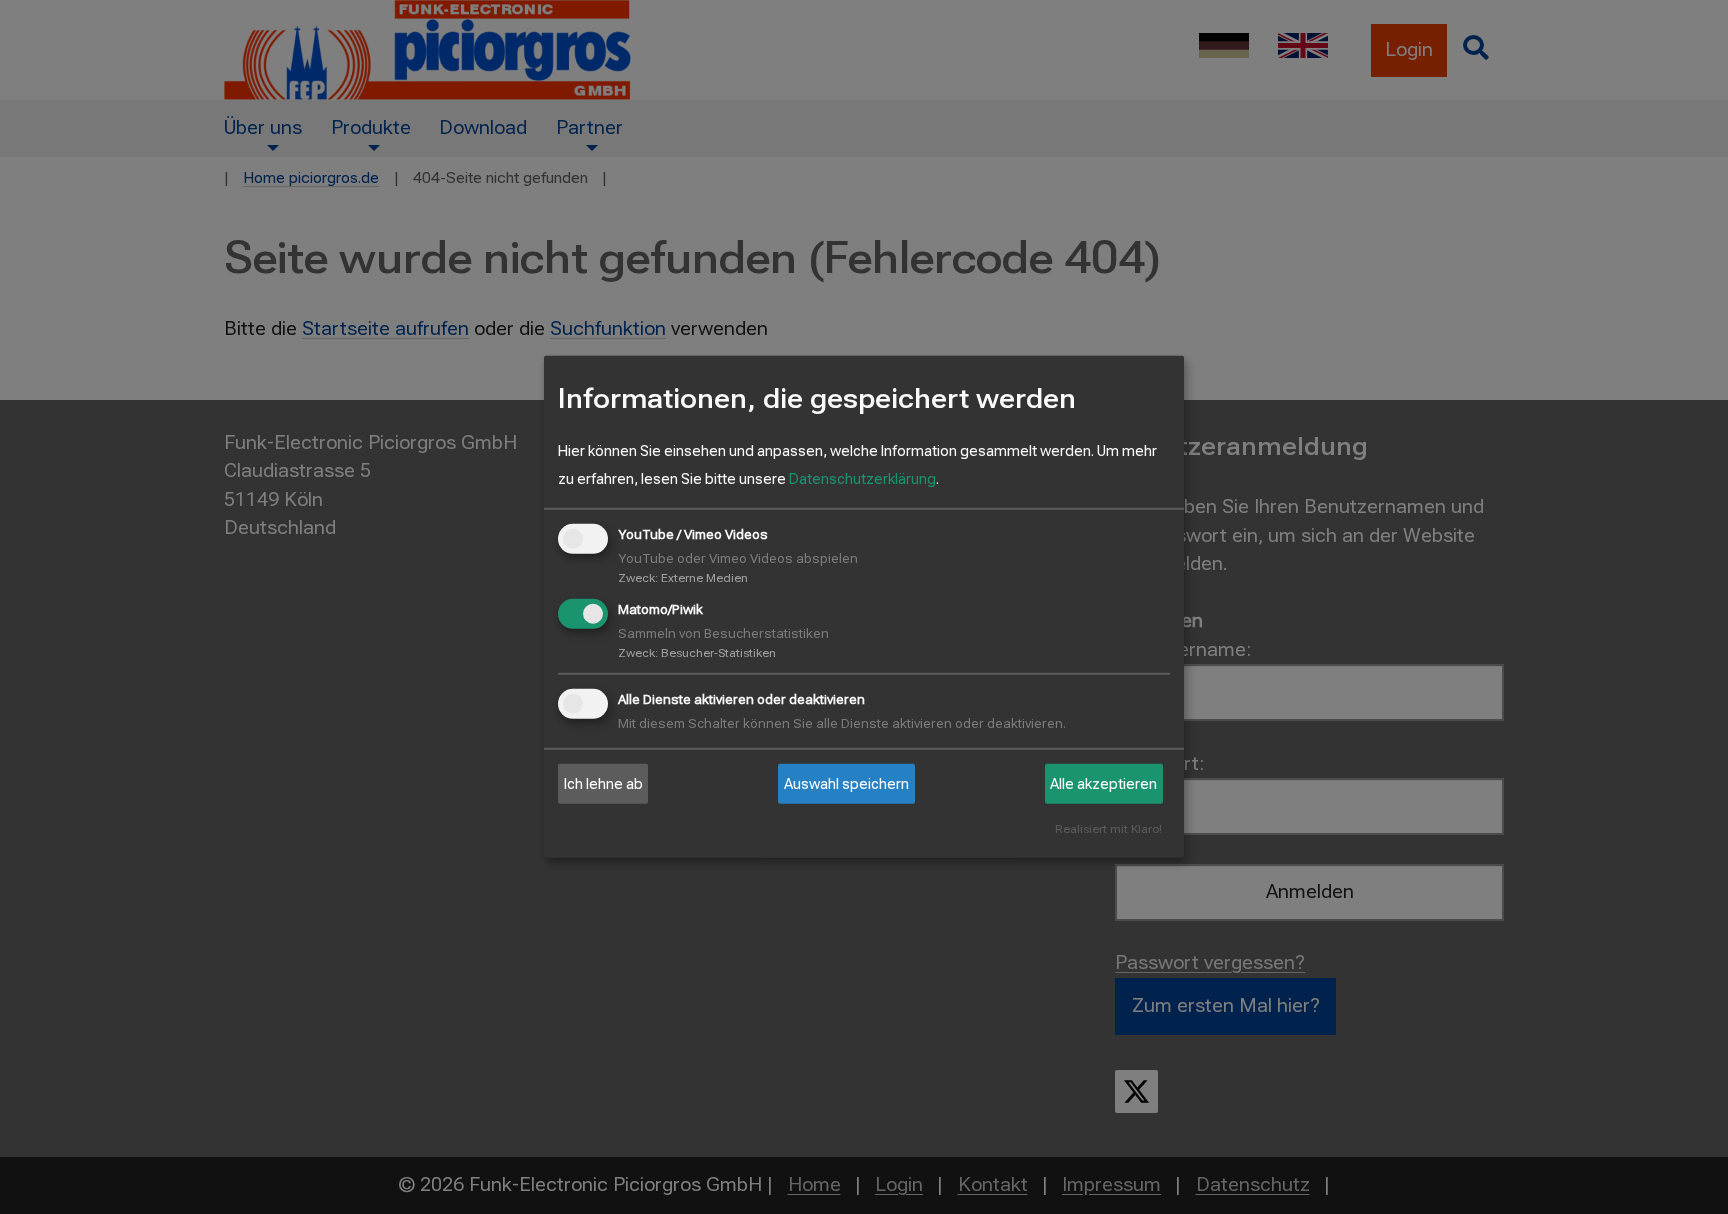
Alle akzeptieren (1103, 784)
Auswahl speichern (846, 784)
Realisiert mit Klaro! (1108, 829)
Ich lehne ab (603, 784)
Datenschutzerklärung (862, 479)
